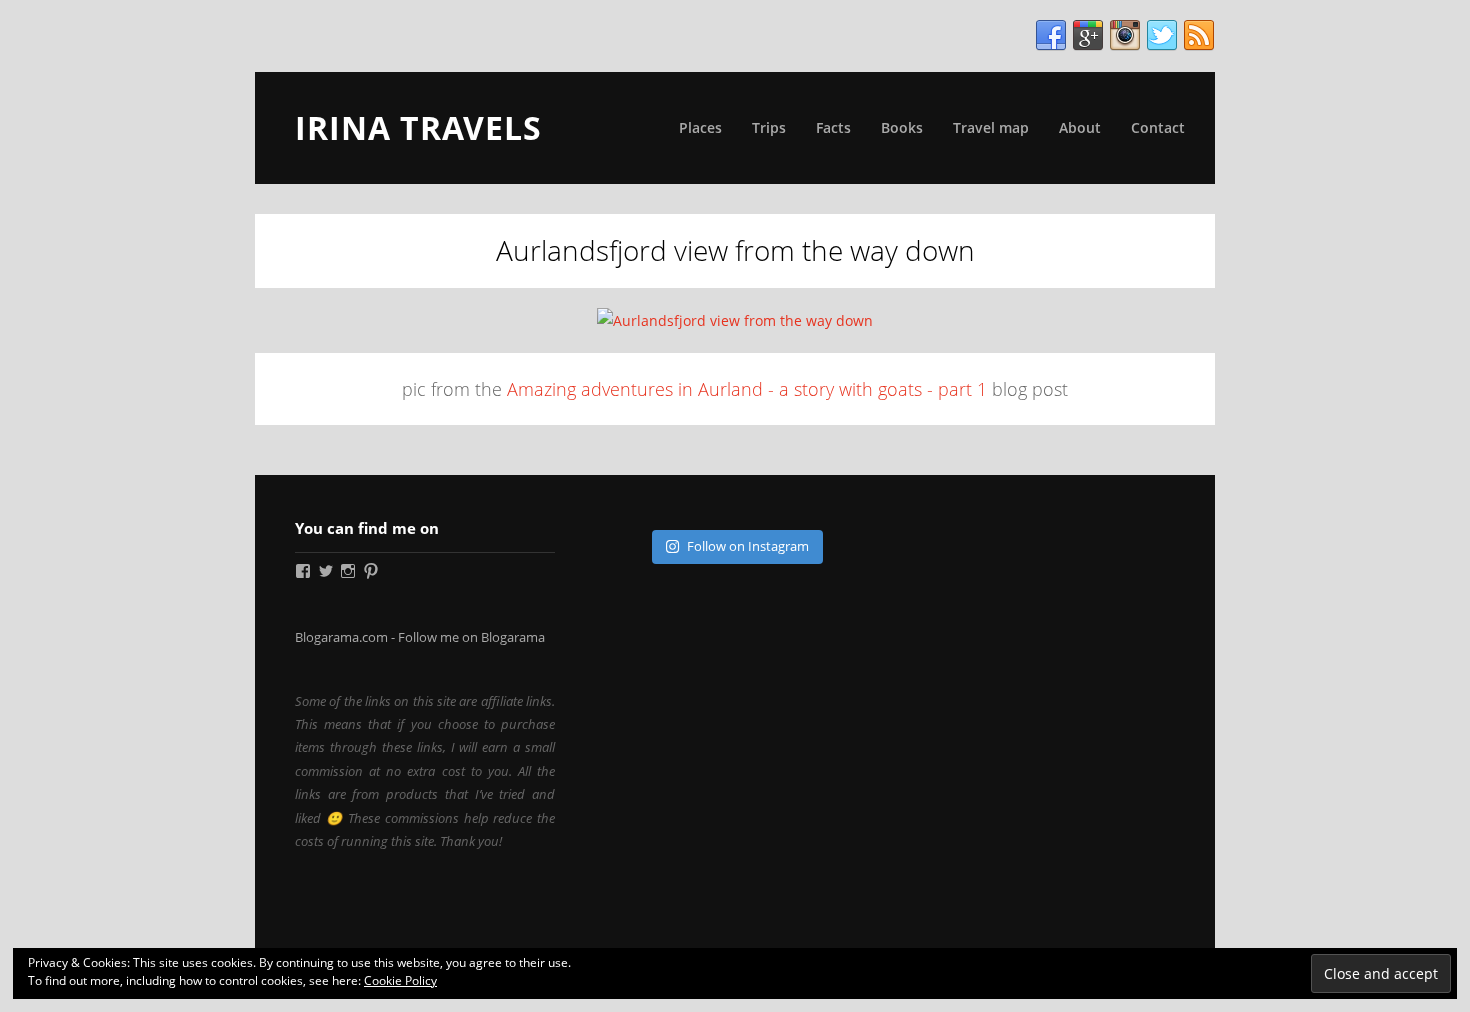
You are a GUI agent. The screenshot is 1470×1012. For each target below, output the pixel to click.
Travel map (991, 127)
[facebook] (1051, 36)
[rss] (1199, 36)
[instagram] (1125, 36)
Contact (1158, 127)
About (1080, 127)
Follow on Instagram (748, 546)
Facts (833, 127)
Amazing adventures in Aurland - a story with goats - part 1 (747, 389)
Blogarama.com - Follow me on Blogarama (420, 637)
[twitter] (1162, 36)
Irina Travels (418, 127)
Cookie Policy (400, 980)
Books (902, 127)
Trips (769, 127)
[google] (1088, 36)
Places (700, 127)
